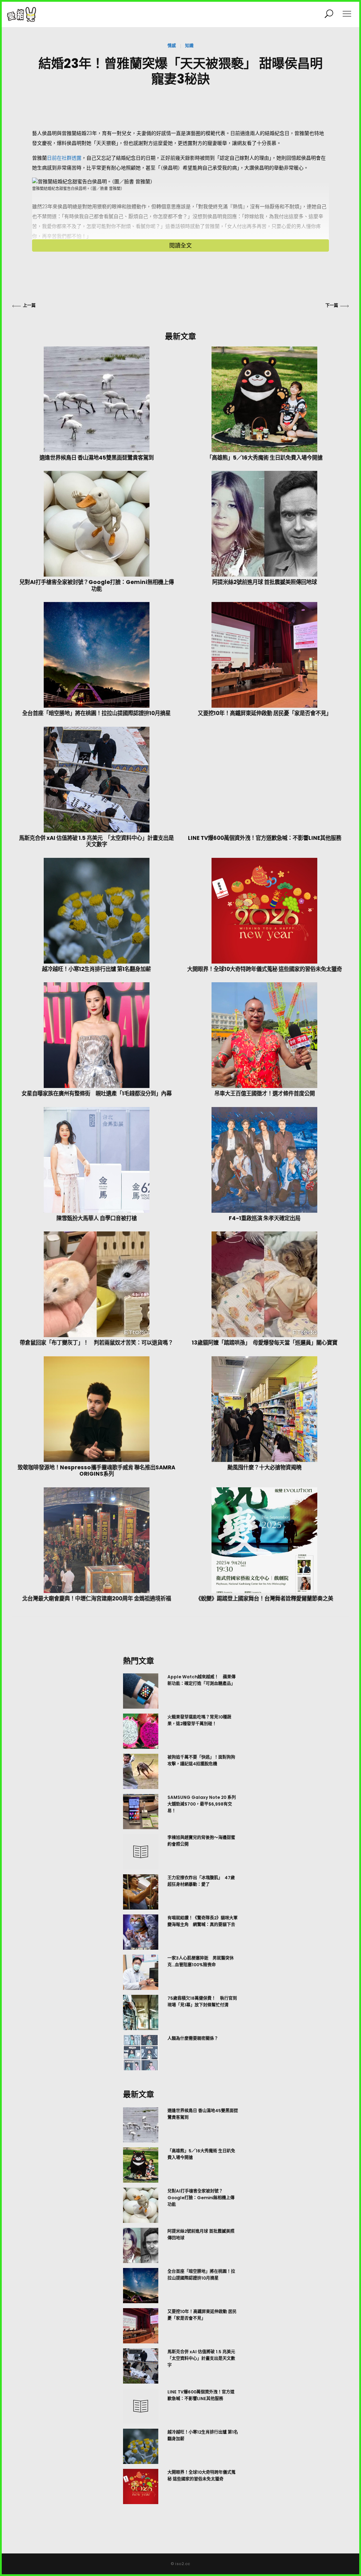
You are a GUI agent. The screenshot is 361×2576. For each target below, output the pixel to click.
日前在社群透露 (64, 158)
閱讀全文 (180, 245)
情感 (172, 46)
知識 (189, 46)
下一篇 (332, 305)
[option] (180, 1872)
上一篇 (29, 305)
